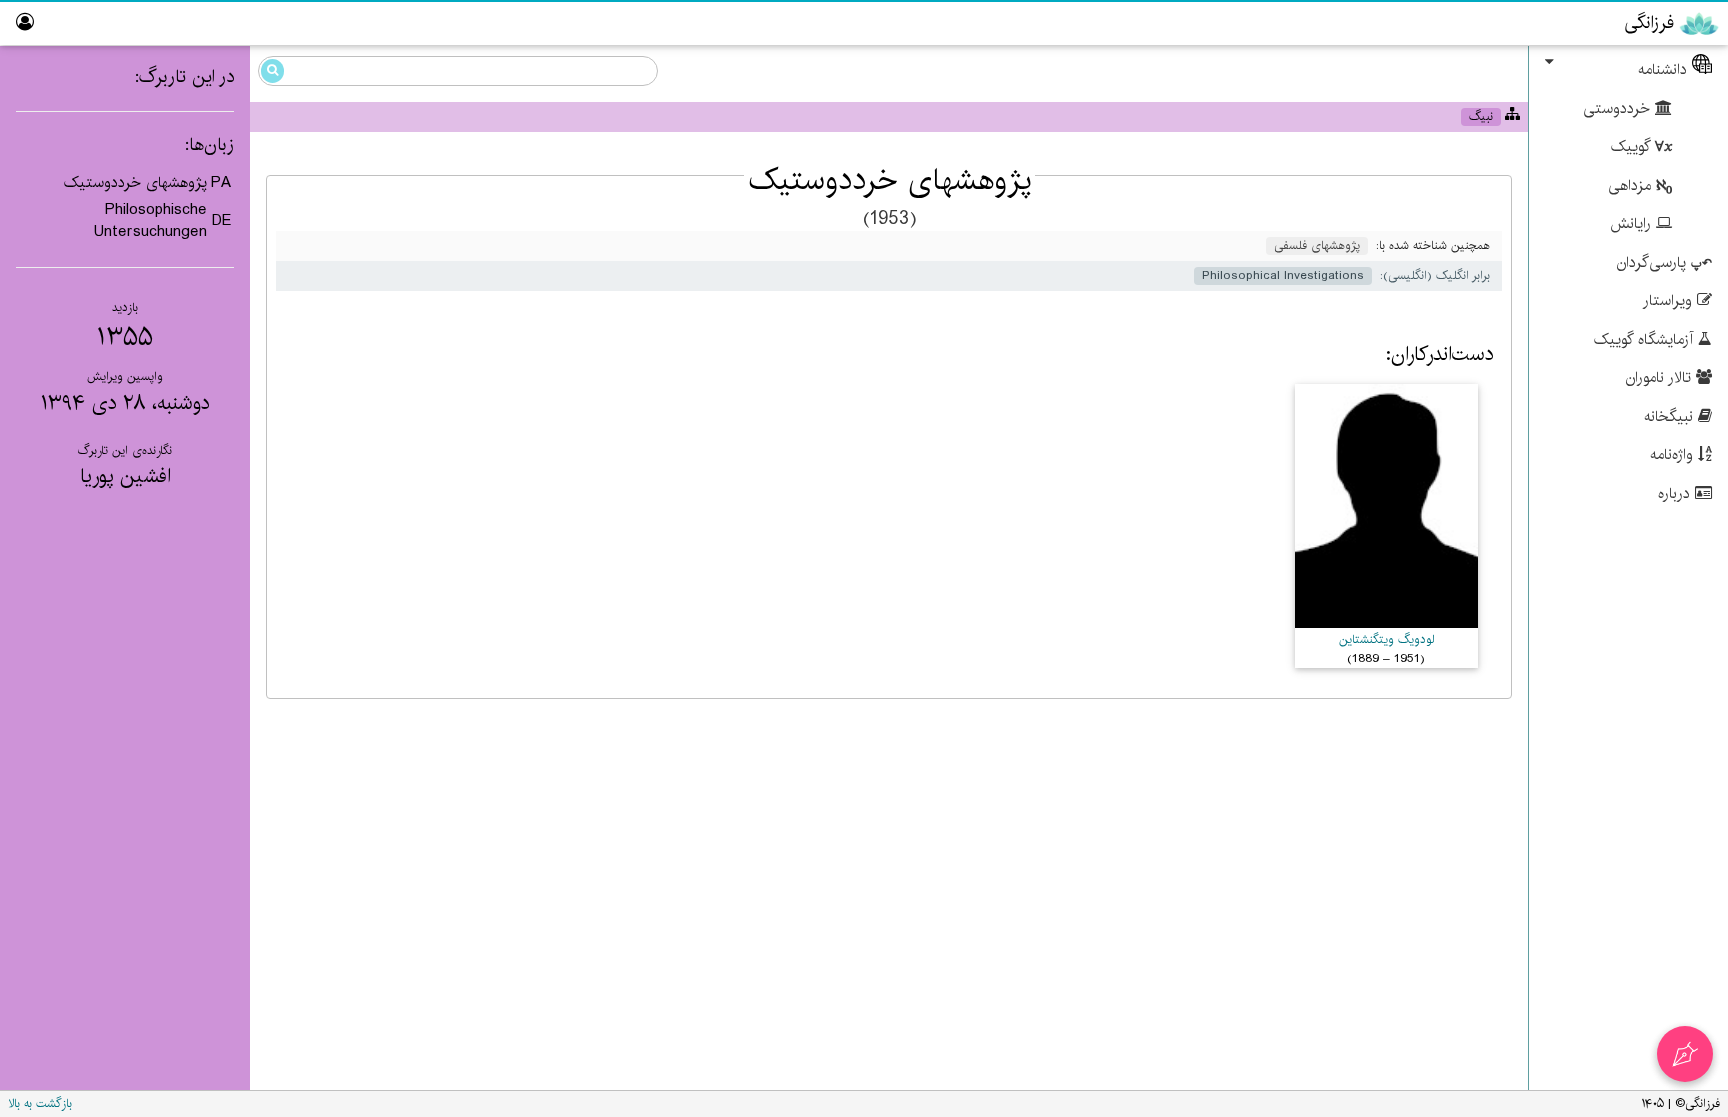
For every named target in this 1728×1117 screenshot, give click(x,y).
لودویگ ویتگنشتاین (1386, 639)
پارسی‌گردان (1654, 262)
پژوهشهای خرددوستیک (135, 182)
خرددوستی (1619, 108)
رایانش (1633, 223)
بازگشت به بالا (40, 1103)
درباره (1676, 493)
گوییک (1633, 146)
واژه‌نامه (1674, 454)
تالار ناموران (1661, 377)
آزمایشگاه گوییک (1646, 339)
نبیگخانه (1671, 416)
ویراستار (1670, 300)
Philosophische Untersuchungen (150, 221)
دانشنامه (1665, 69)
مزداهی (1632, 185)
